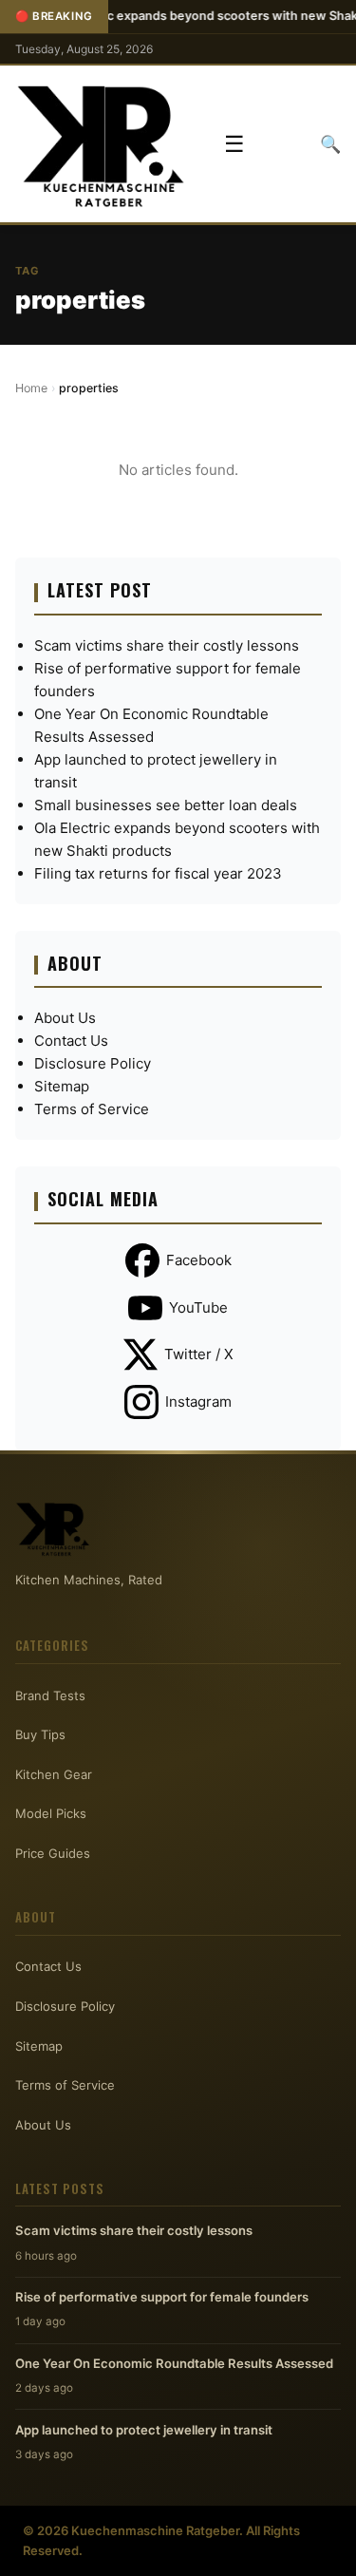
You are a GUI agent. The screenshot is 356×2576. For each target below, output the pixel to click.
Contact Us (71, 1041)
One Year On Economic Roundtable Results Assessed (174, 2363)
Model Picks (51, 1813)
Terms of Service (92, 1109)
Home (31, 388)
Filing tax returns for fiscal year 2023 (158, 873)
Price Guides (53, 1853)
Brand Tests (50, 1695)
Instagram (198, 1402)
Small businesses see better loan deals (166, 805)
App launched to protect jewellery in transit (144, 2430)
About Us (65, 1018)
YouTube (198, 1307)
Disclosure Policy (93, 1063)
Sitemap (62, 1086)
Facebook (199, 1260)
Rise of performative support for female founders (162, 2297)
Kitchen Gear (54, 1774)
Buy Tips (40, 1734)
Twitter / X (199, 1354)
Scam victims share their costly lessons (167, 645)
